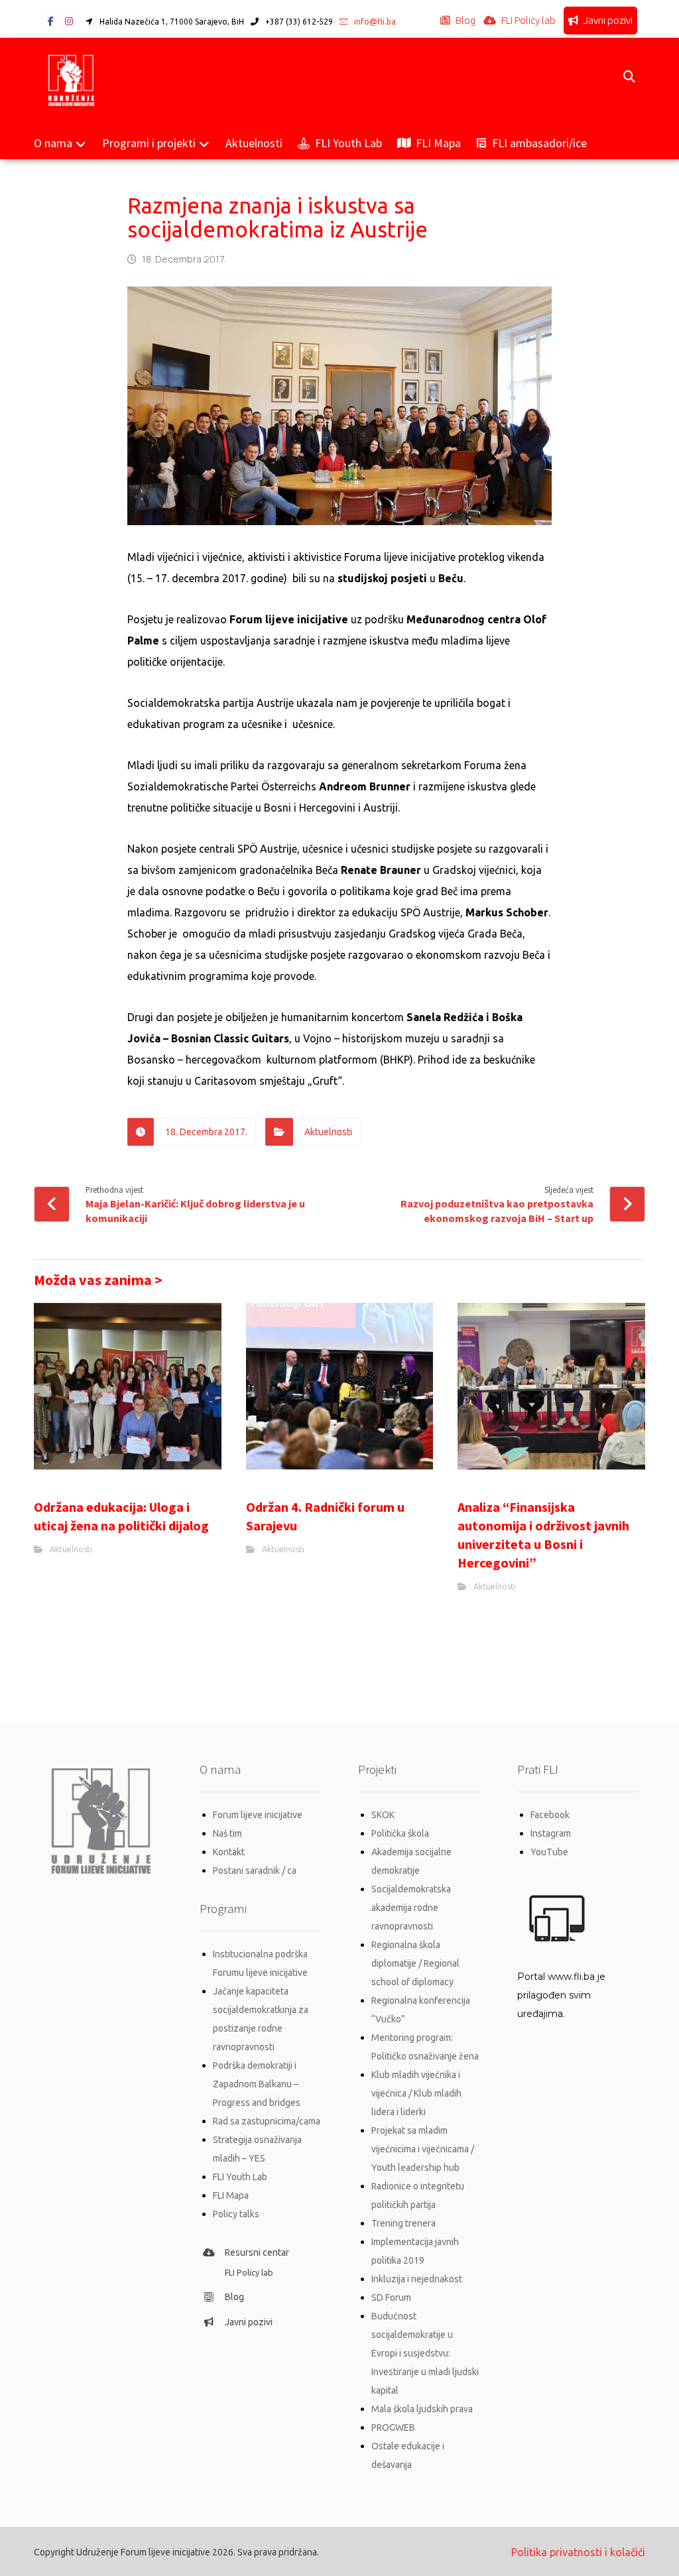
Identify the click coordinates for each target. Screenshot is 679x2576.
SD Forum (391, 2298)
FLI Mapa (231, 2195)
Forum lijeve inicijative (258, 1815)
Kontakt (229, 1852)
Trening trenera (403, 2223)
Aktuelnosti (328, 1132)
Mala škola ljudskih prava (422, 2409)
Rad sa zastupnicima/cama (267, 2121)
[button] (50, 21)
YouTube (549, 1852)
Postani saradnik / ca (255, 1871)
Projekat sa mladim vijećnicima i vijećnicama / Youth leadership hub (423, 2149)
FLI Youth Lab (240, 2177)
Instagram (551, 1833)
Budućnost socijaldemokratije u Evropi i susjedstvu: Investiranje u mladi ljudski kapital (425, 2353)
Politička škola (400, 1833)
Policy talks (236, 2214)
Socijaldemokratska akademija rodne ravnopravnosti (411, 1908)
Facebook (550, 1815)
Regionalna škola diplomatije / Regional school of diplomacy (415, 1963)
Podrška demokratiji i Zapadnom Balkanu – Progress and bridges (257, 2084)
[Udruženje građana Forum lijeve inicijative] (71, 78)
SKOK (383, 1815)
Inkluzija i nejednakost (417, 2279)
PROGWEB (393, 2427)
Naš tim (227, 1833)
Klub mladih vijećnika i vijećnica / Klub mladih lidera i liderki (416, 2093)
